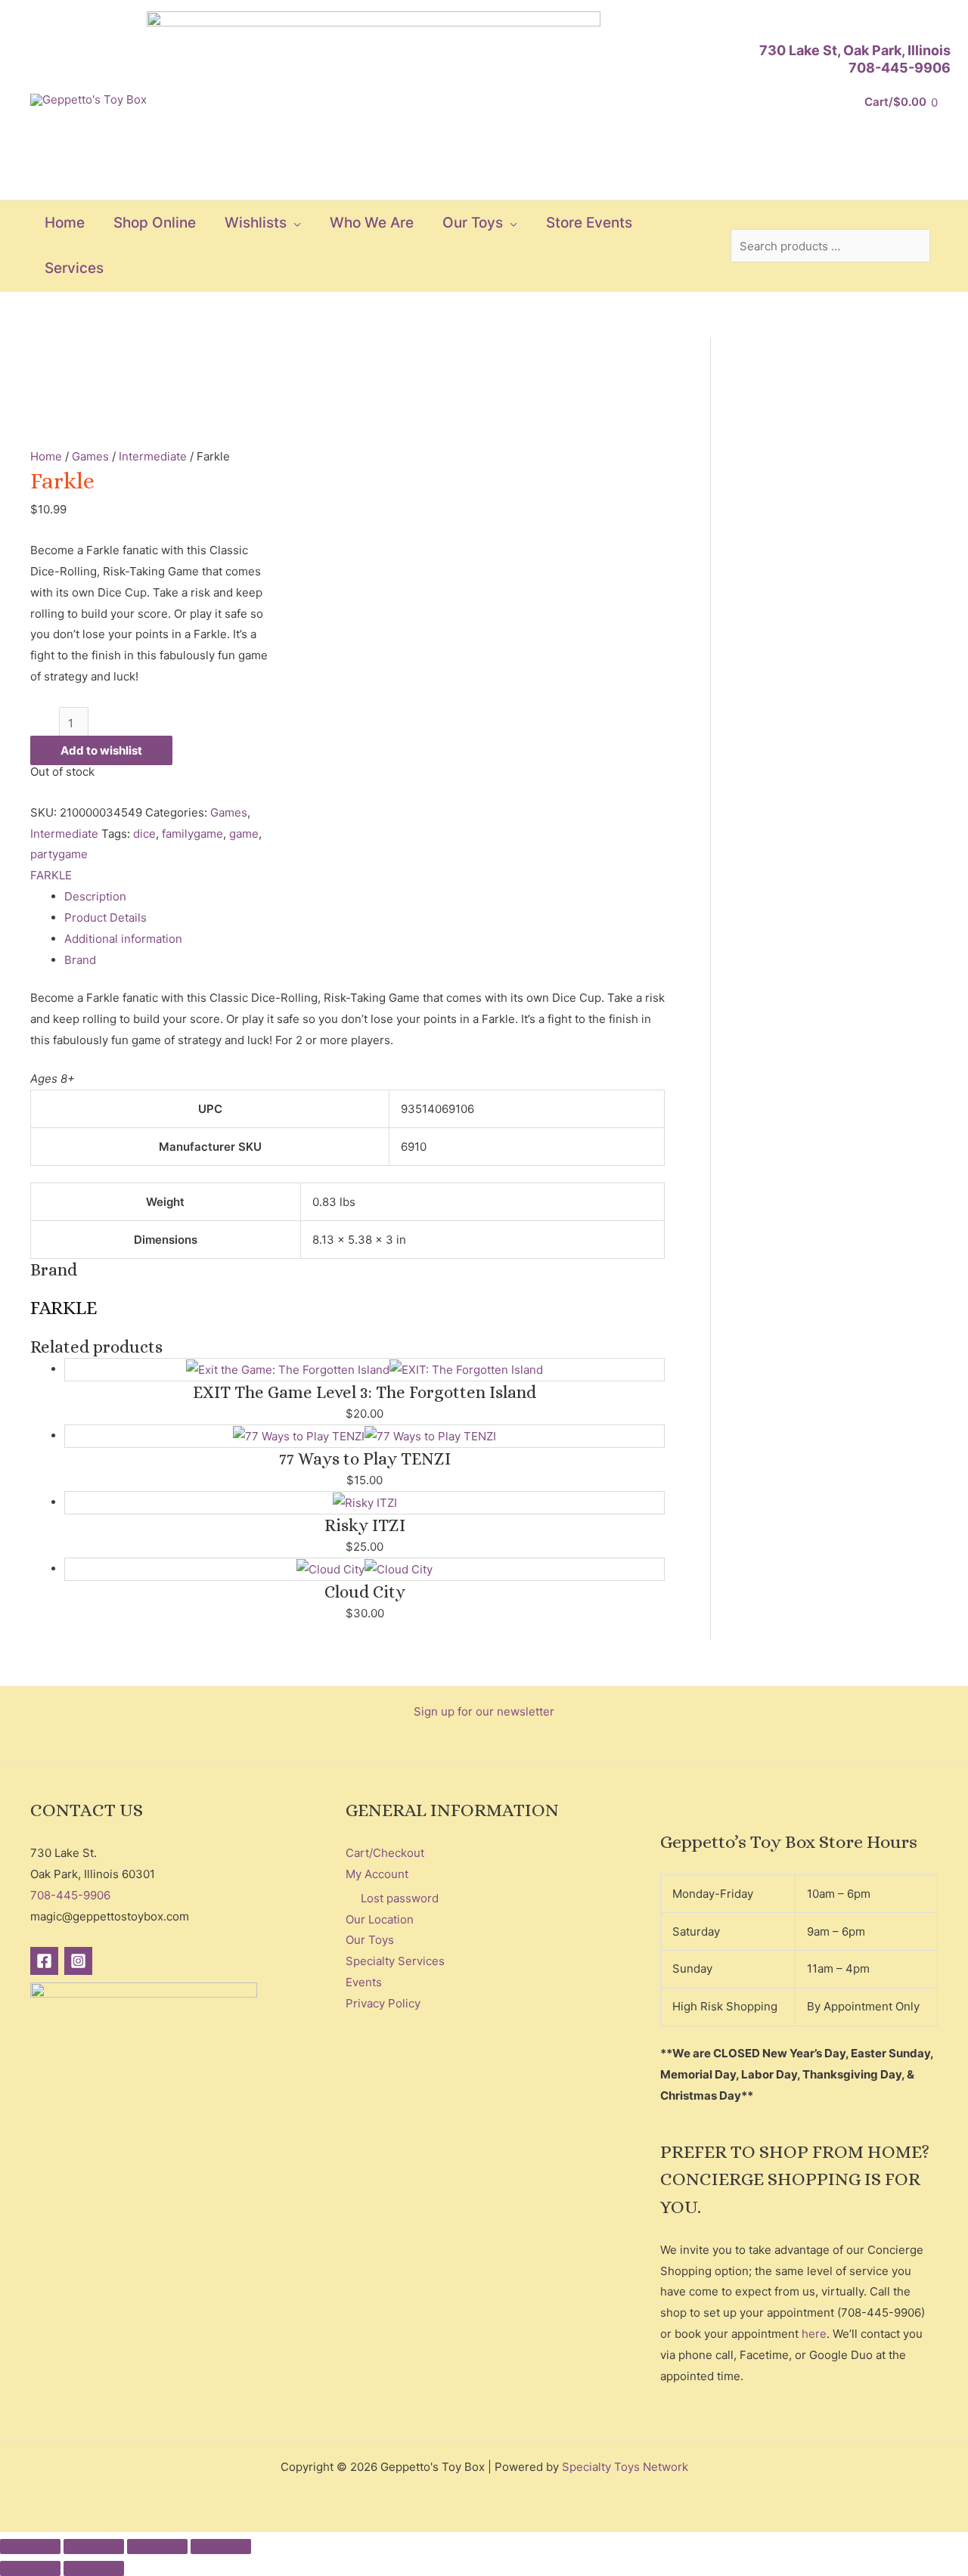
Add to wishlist (101, 750)
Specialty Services (395, 1961)
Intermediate (153, 456)
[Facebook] (44, 1961)
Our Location (380, 1919)
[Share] (157, 2547)
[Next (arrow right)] (94, 2568)
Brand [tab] (80, 960)
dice (144, 834)
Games (90, 456)
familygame (192, 834)
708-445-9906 (900, 68)
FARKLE (51, 875)
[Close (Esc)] (221, 2547)
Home (46, 456)
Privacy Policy (383, 2003)
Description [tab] (95, 896)
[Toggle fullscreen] (94, 2547)
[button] (294, 223)
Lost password (400, 1898)
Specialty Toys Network (625, 2467)
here (814, 2334)
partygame (59, 854)
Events (364, 1982)
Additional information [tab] (123, 939)
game (244, 834)
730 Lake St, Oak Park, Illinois (855, 50)
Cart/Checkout (385, 1853)
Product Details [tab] (105, 918)
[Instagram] (78, 1961)
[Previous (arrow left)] (30, 2568)
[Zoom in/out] (30, 2547)
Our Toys (370, 1940)
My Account (377, 1874)
